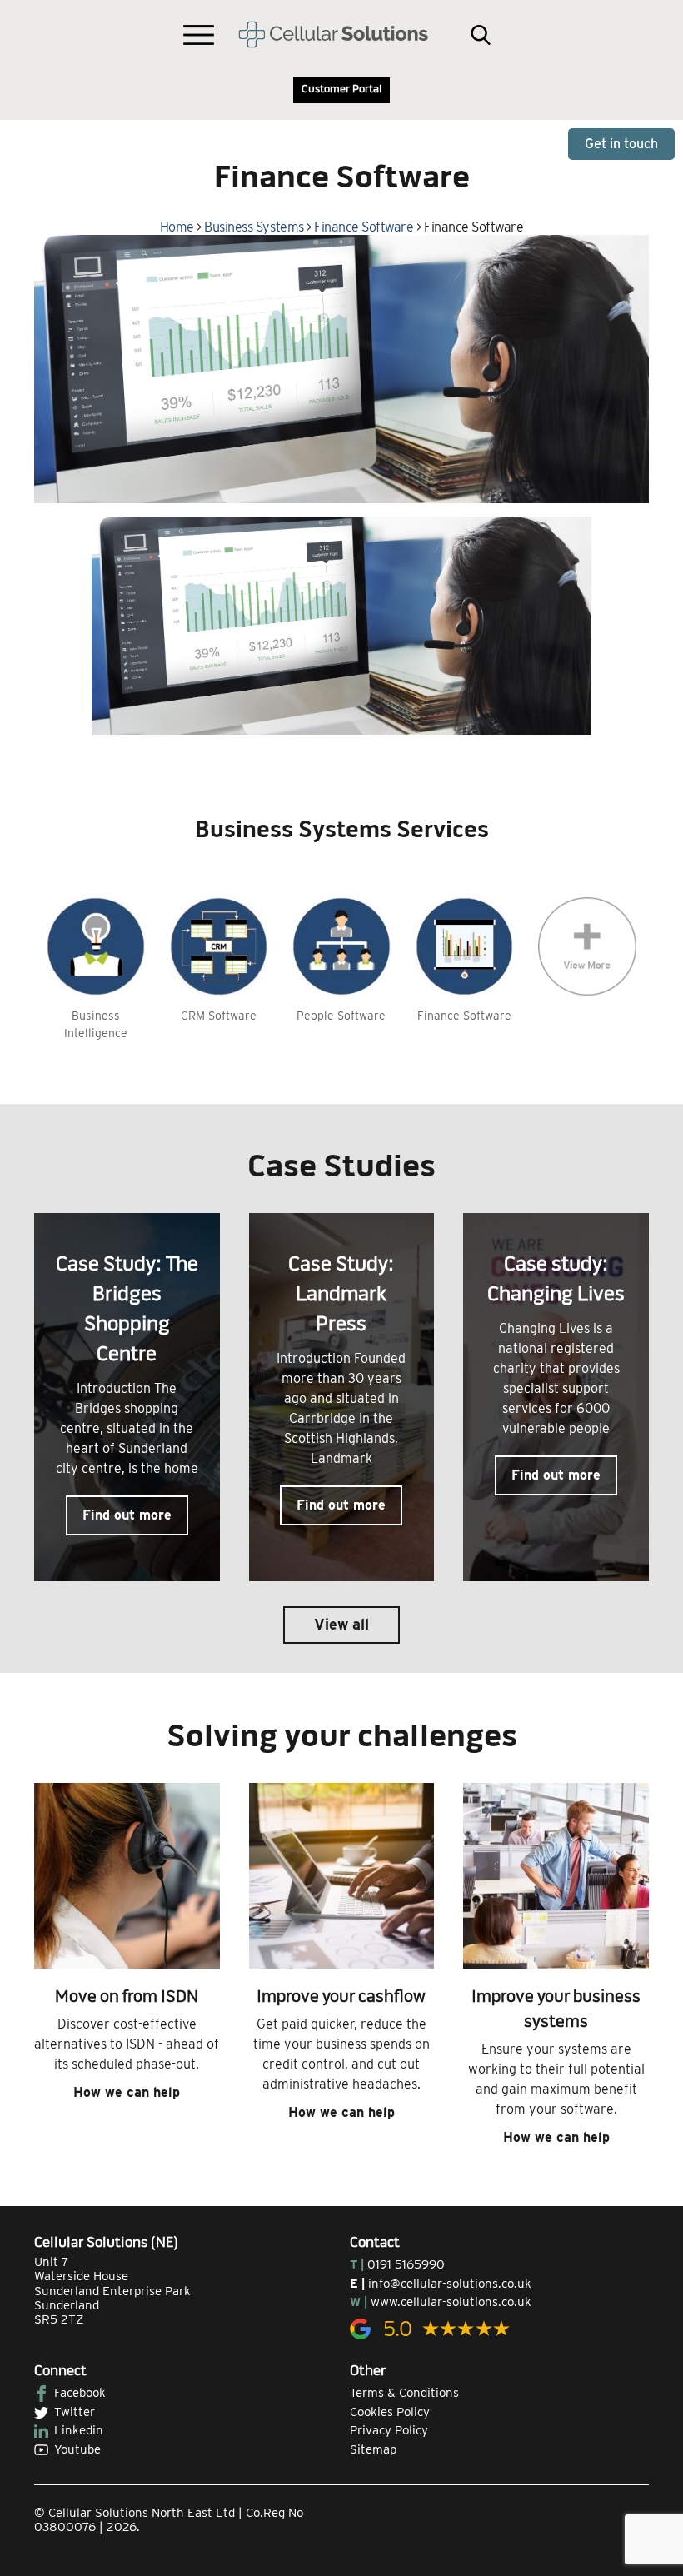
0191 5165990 (406, 2264)
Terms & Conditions (404, 2393)
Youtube (77, 2449)
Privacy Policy (389, 2430)
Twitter (75, 2412)
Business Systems (254, 227)
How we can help (127, 2092)
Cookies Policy (390, 2412)
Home (177, 227)
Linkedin (79, 2430)
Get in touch (621, 144)
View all (341, 1624)
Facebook (80, 2393)
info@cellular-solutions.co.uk (450, 2284)
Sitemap (373, 2449)
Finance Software (364, 227)
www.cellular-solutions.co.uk (451, 2302)
